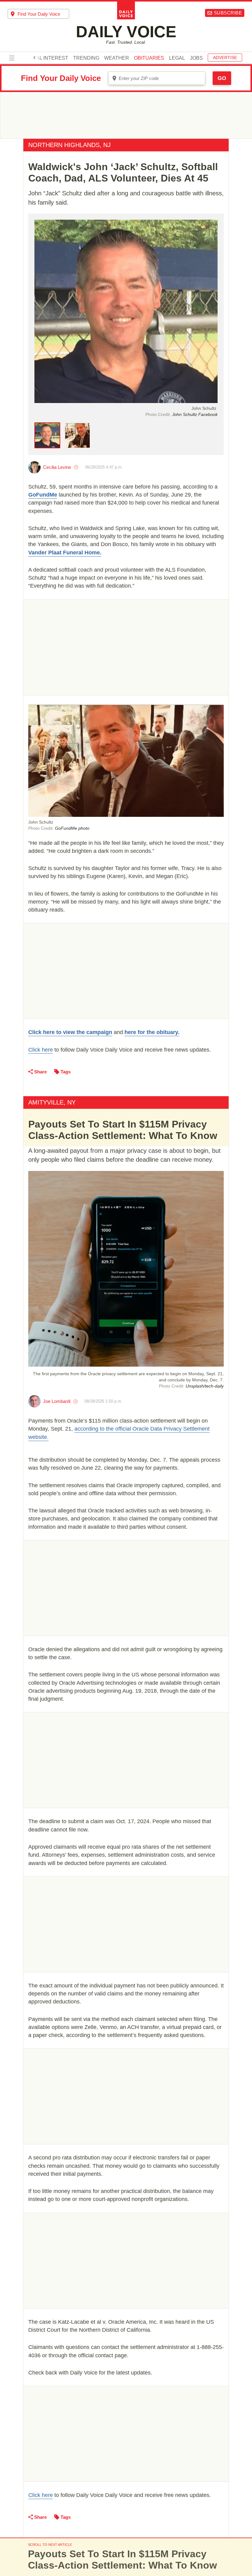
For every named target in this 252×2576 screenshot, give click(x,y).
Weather (117, 58)
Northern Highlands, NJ (69, 145)
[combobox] (38, 14)
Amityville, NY (52, 1102)
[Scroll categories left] (34, 58)
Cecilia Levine (57, 467)
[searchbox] (43, 14)
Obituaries (149, 58)
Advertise (225, 58)
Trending (86, 58)
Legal (177, 58)
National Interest (43, 58)
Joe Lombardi (57, 1401)
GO (222, 78)
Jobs (196, 58)
